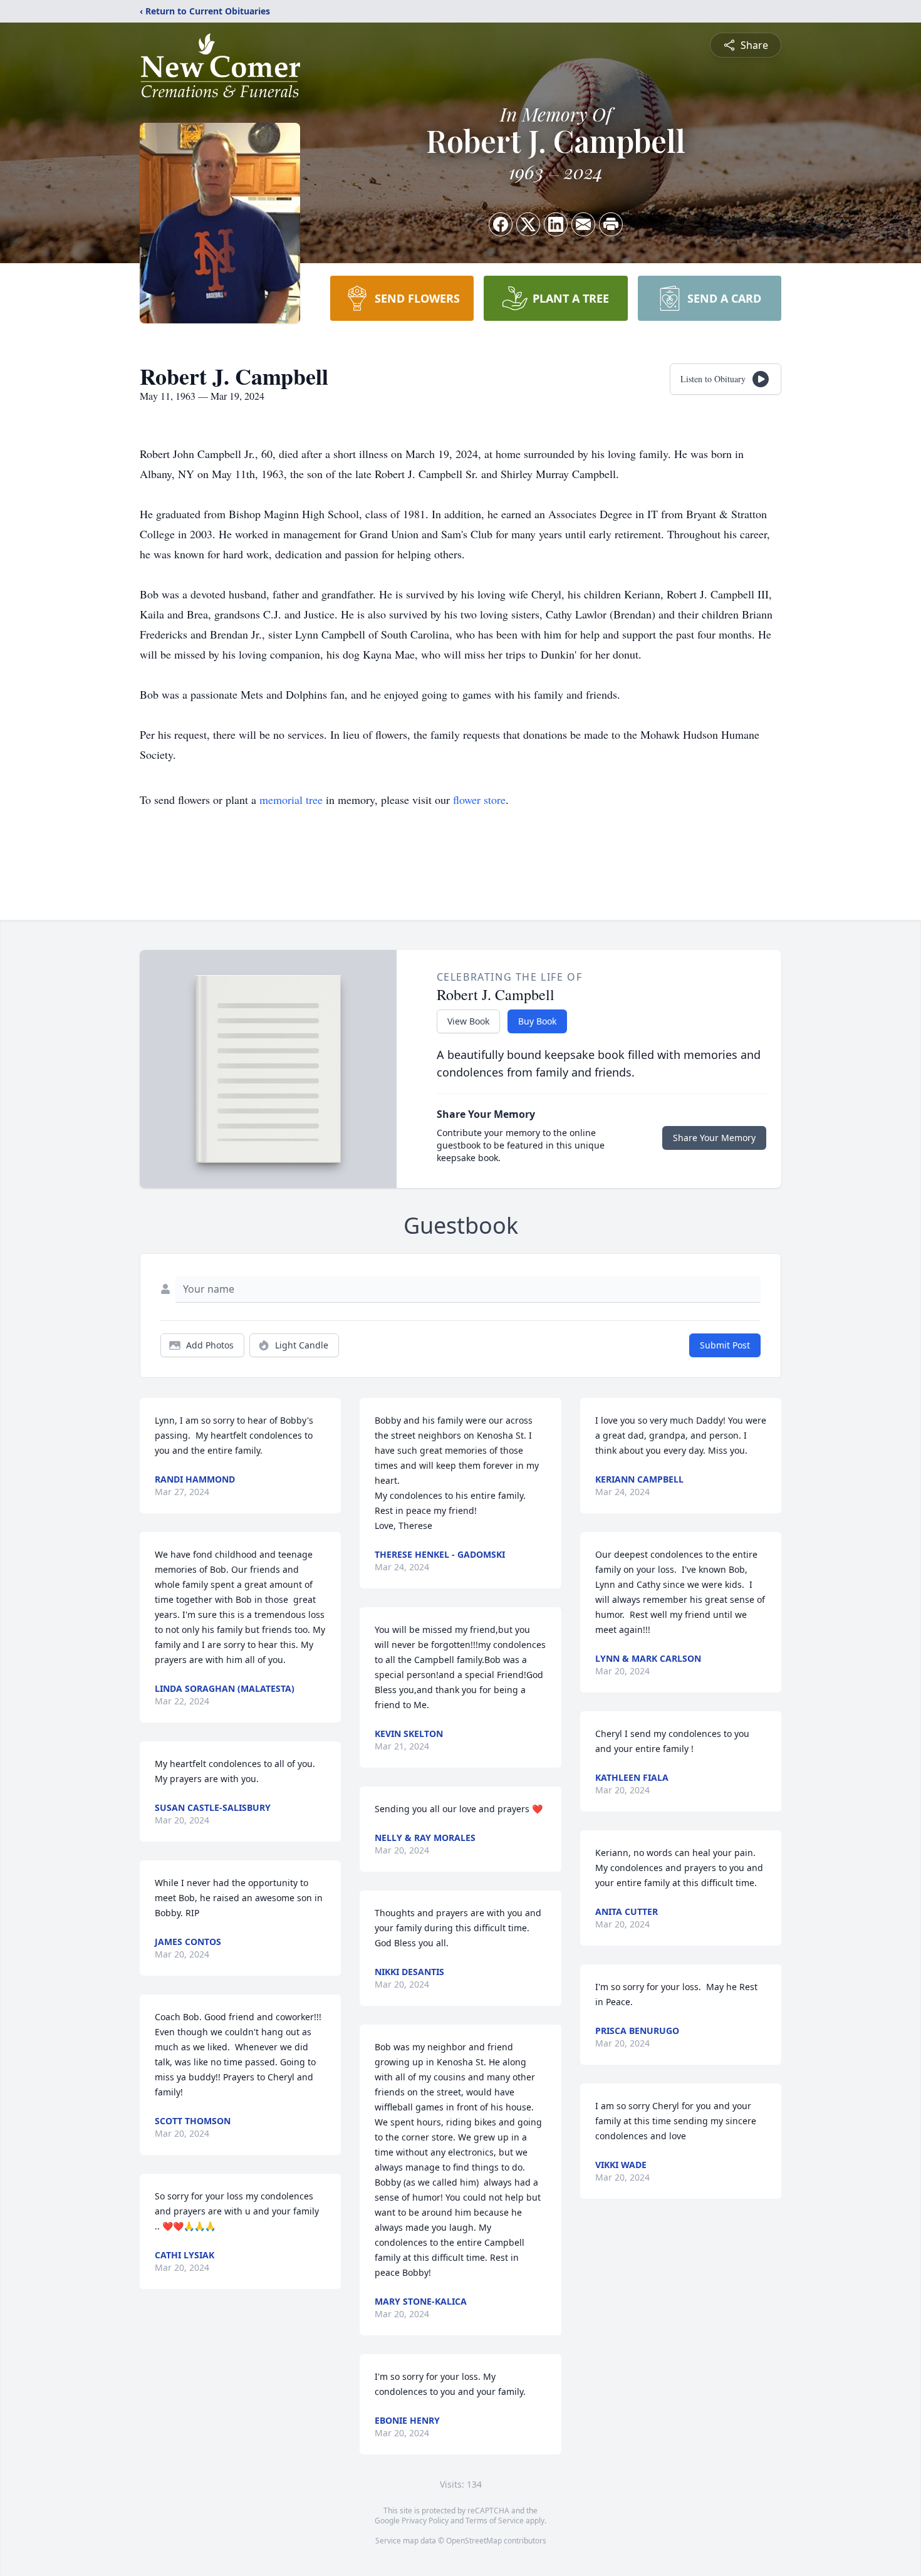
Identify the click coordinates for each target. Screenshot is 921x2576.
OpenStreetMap (474, 2541)
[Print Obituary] (611, 224)
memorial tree (291, 800)
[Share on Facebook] (501, 224)
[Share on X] (528, 224)
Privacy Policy (425, 2521)
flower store (479, 800)
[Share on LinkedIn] (556, 224)
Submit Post (725, 1345)
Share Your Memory (714, 1138)
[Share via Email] (583, 224)
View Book (468, 1021)
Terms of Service (495, 2521)
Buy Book (537, 1021)
